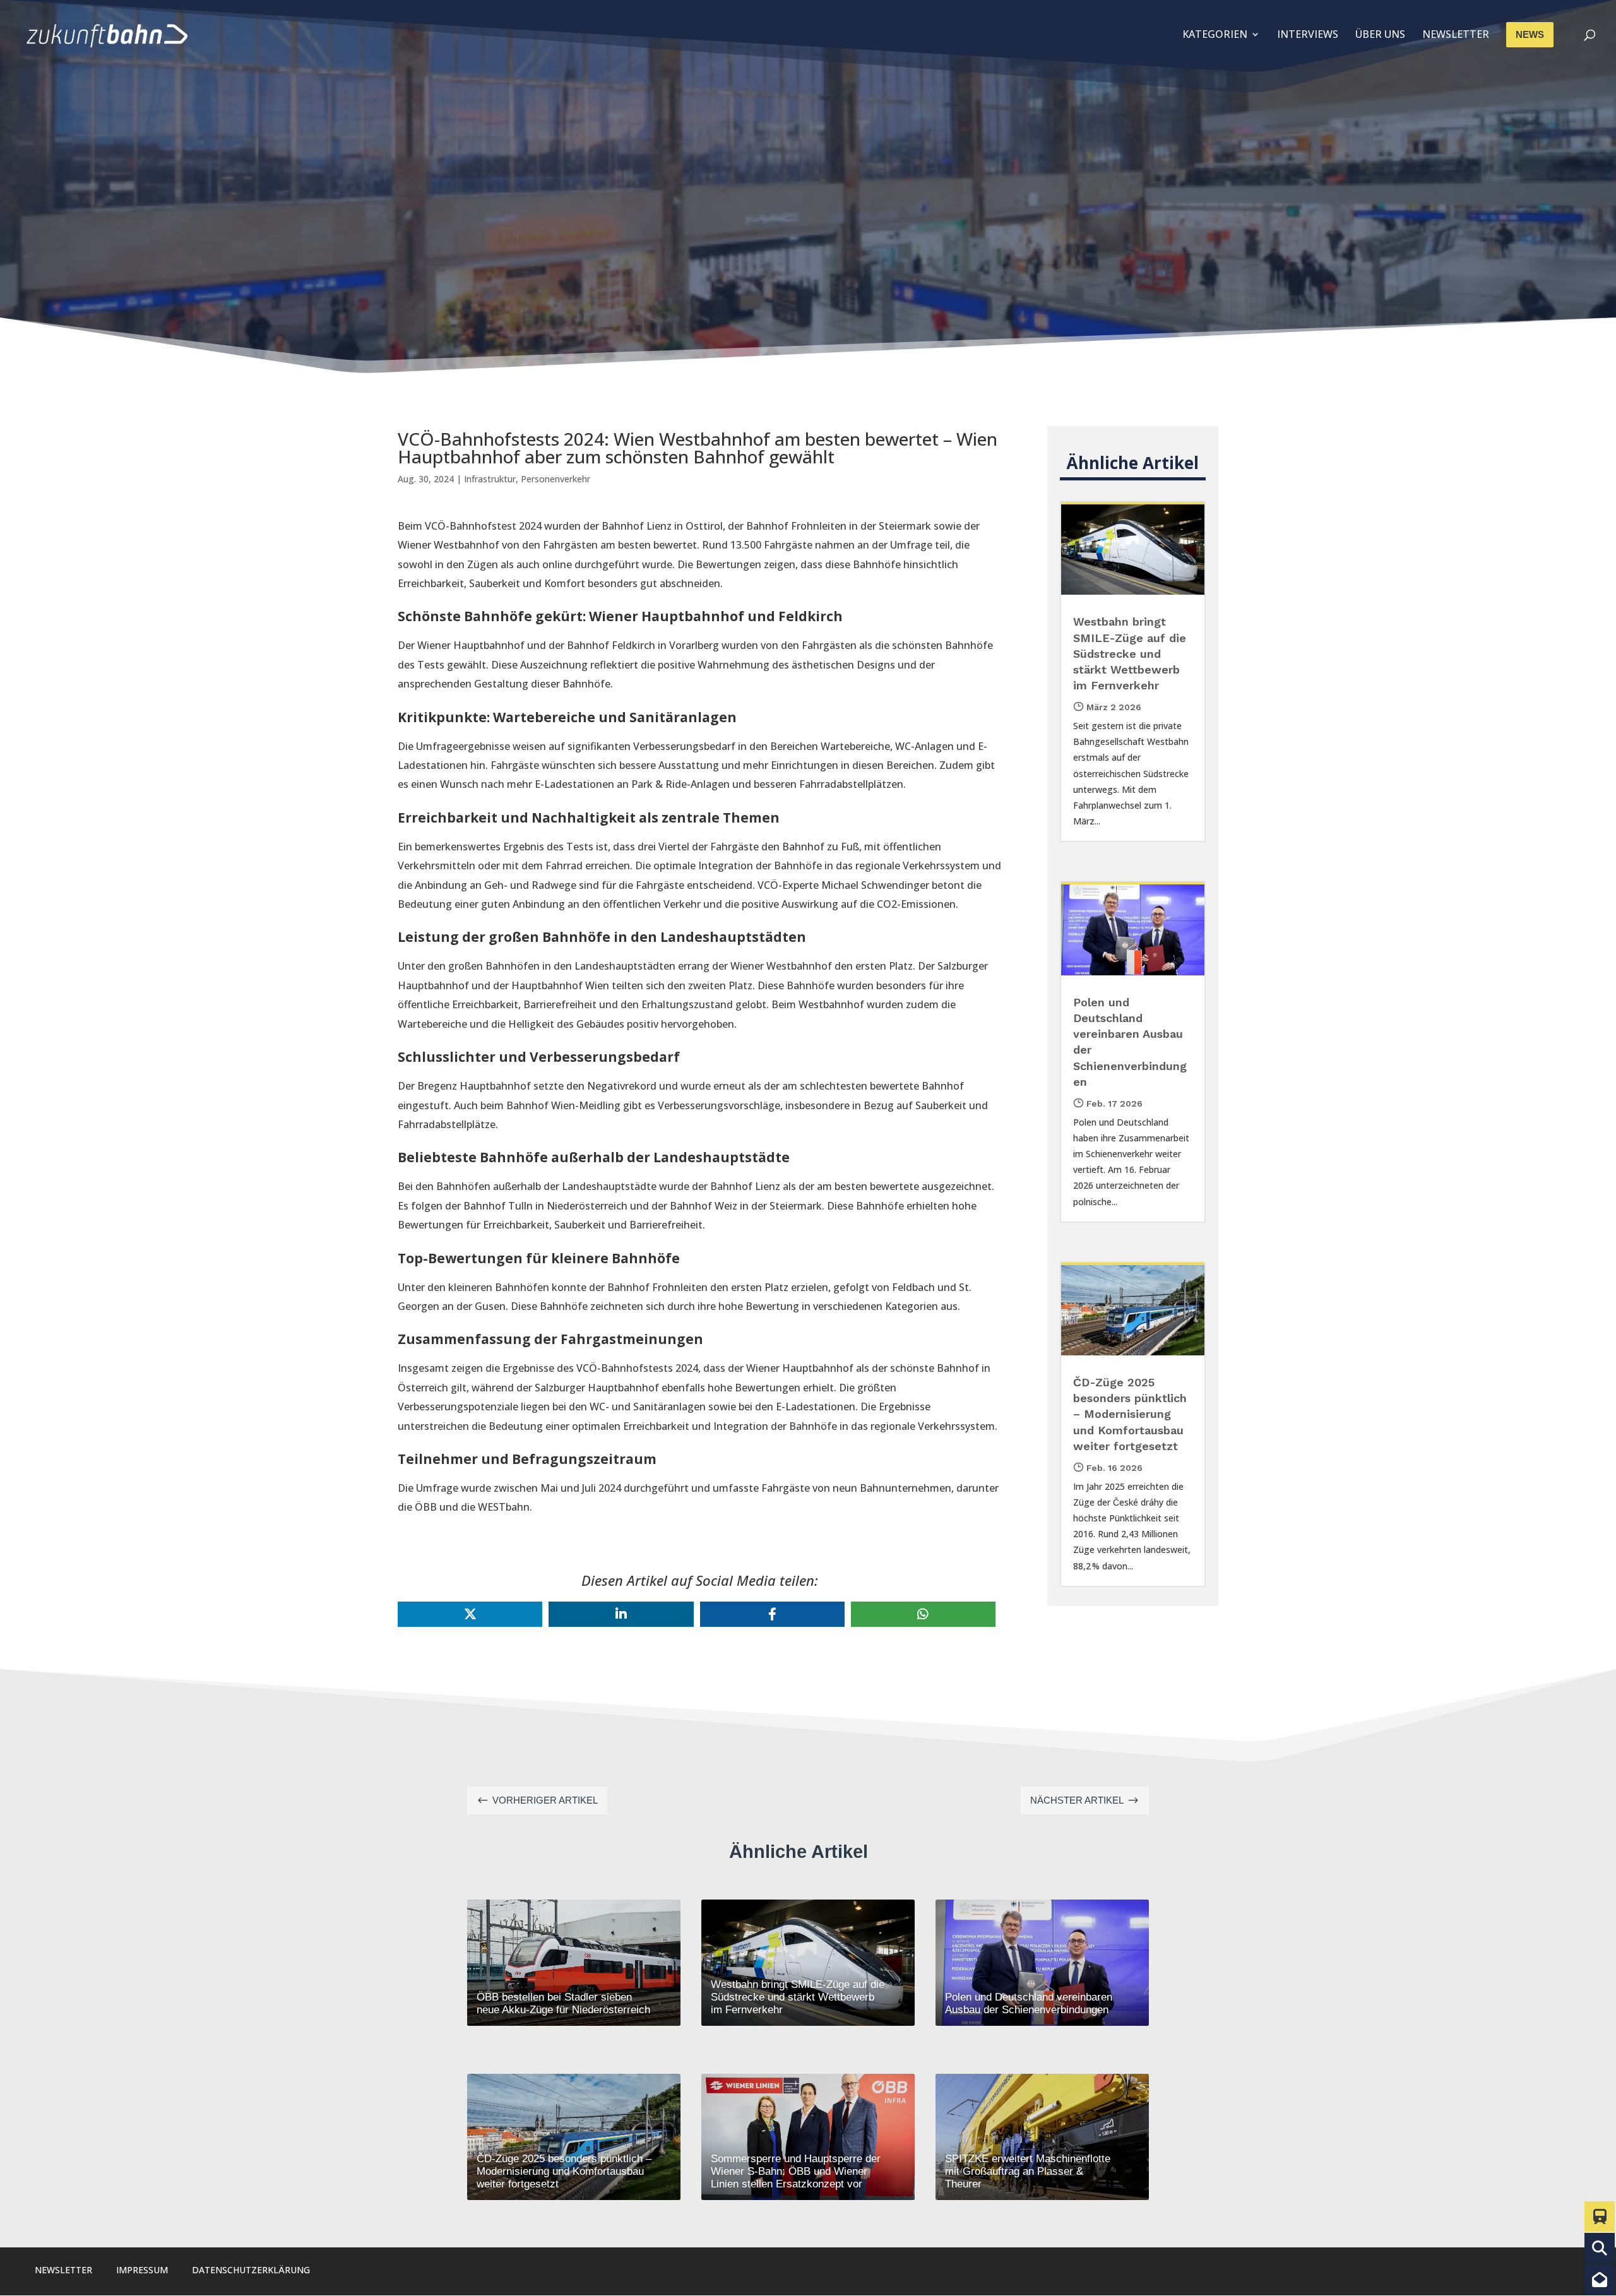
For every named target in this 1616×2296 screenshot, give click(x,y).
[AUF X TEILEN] (470, 1614)
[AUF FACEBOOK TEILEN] (772, 1614)
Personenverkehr (555, 479)
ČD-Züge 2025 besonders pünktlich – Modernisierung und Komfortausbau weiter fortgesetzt (1130, 1414)
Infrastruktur (490, 479)
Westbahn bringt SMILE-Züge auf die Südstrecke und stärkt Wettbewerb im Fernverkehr (1130, 653)
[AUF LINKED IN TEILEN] (621, 1614)
